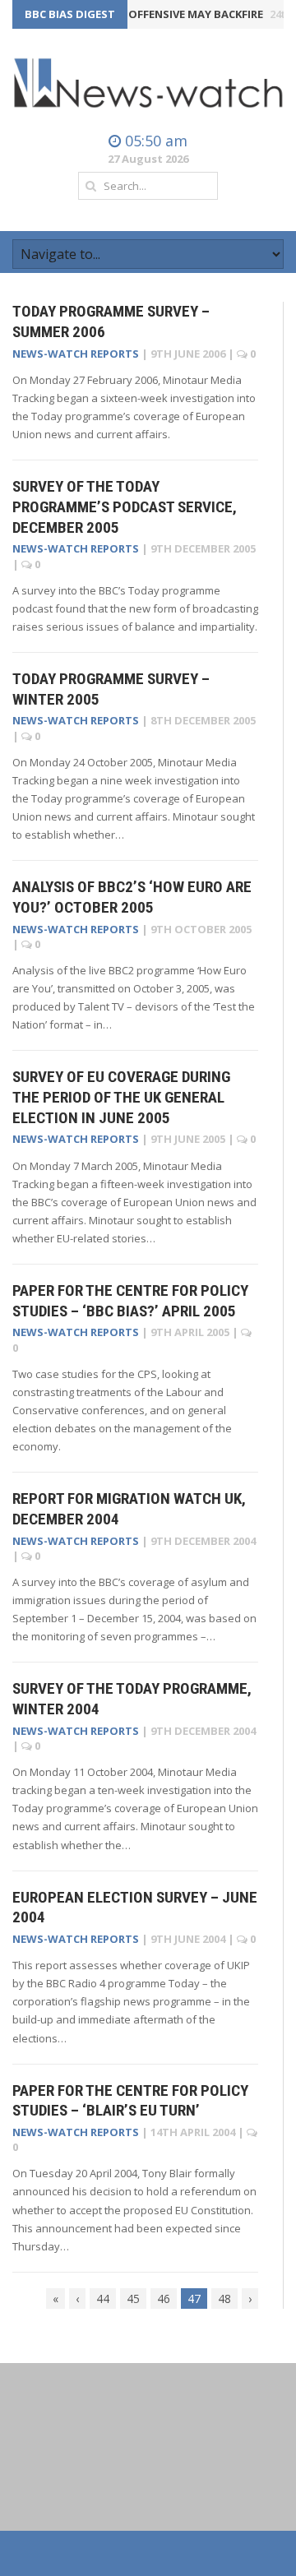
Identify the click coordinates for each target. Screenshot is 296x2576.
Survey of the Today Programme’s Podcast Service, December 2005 (125, 506)
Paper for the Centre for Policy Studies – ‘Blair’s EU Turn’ (130, 2101)
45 (133, 2299)
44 (103, 2299)
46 (164, 2299)
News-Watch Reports (76, 354)
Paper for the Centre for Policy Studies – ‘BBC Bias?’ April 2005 (130, 1301)
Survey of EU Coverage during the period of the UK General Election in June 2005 (121, 1097)
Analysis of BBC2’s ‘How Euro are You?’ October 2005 (132, 897)
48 (224, 2299)
